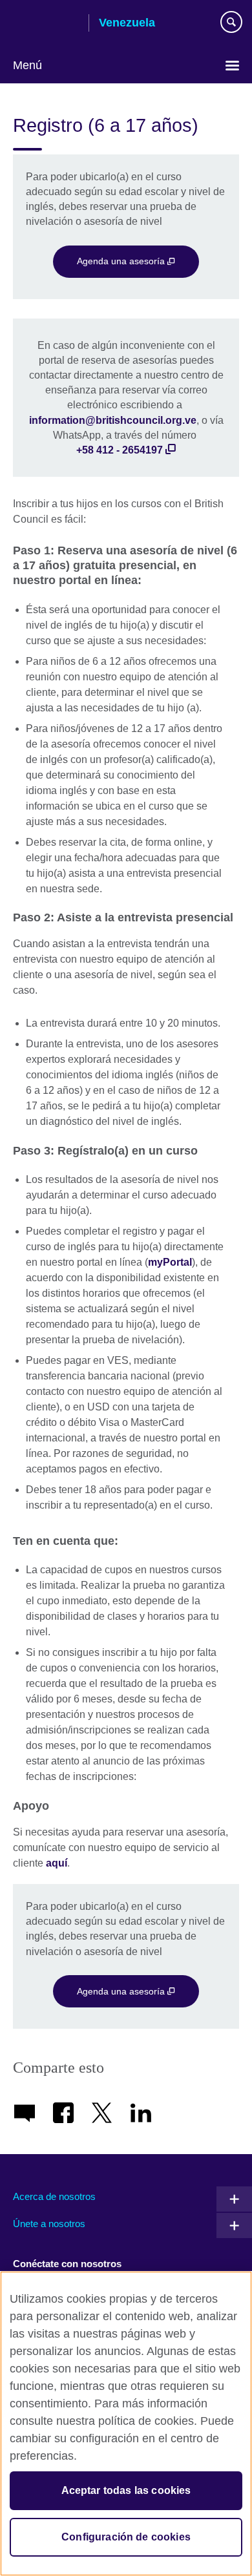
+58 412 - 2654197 (120, 450)
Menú (27, 65)
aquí (57, 1863)
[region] (126, 2424)
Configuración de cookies (126, 2537)
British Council (46, 24)
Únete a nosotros (49, 2224)
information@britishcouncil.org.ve (113, 420)
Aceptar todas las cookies (126, 2490)
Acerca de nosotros (54, 2196)
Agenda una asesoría (122, 261)
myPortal (170, 1262)
